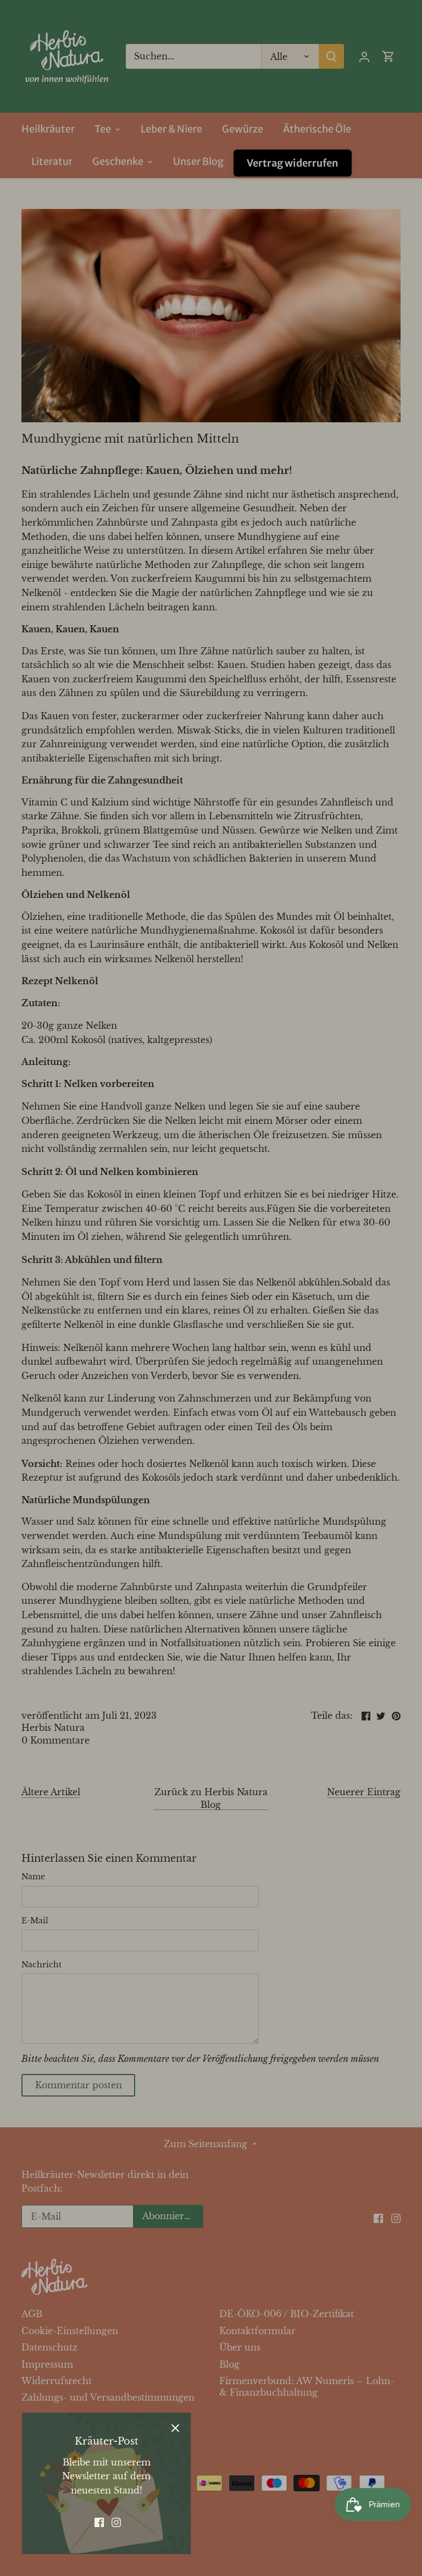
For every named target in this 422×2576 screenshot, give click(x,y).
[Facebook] (99, 2522)
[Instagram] (116, 2522)
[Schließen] (175, 2428)
